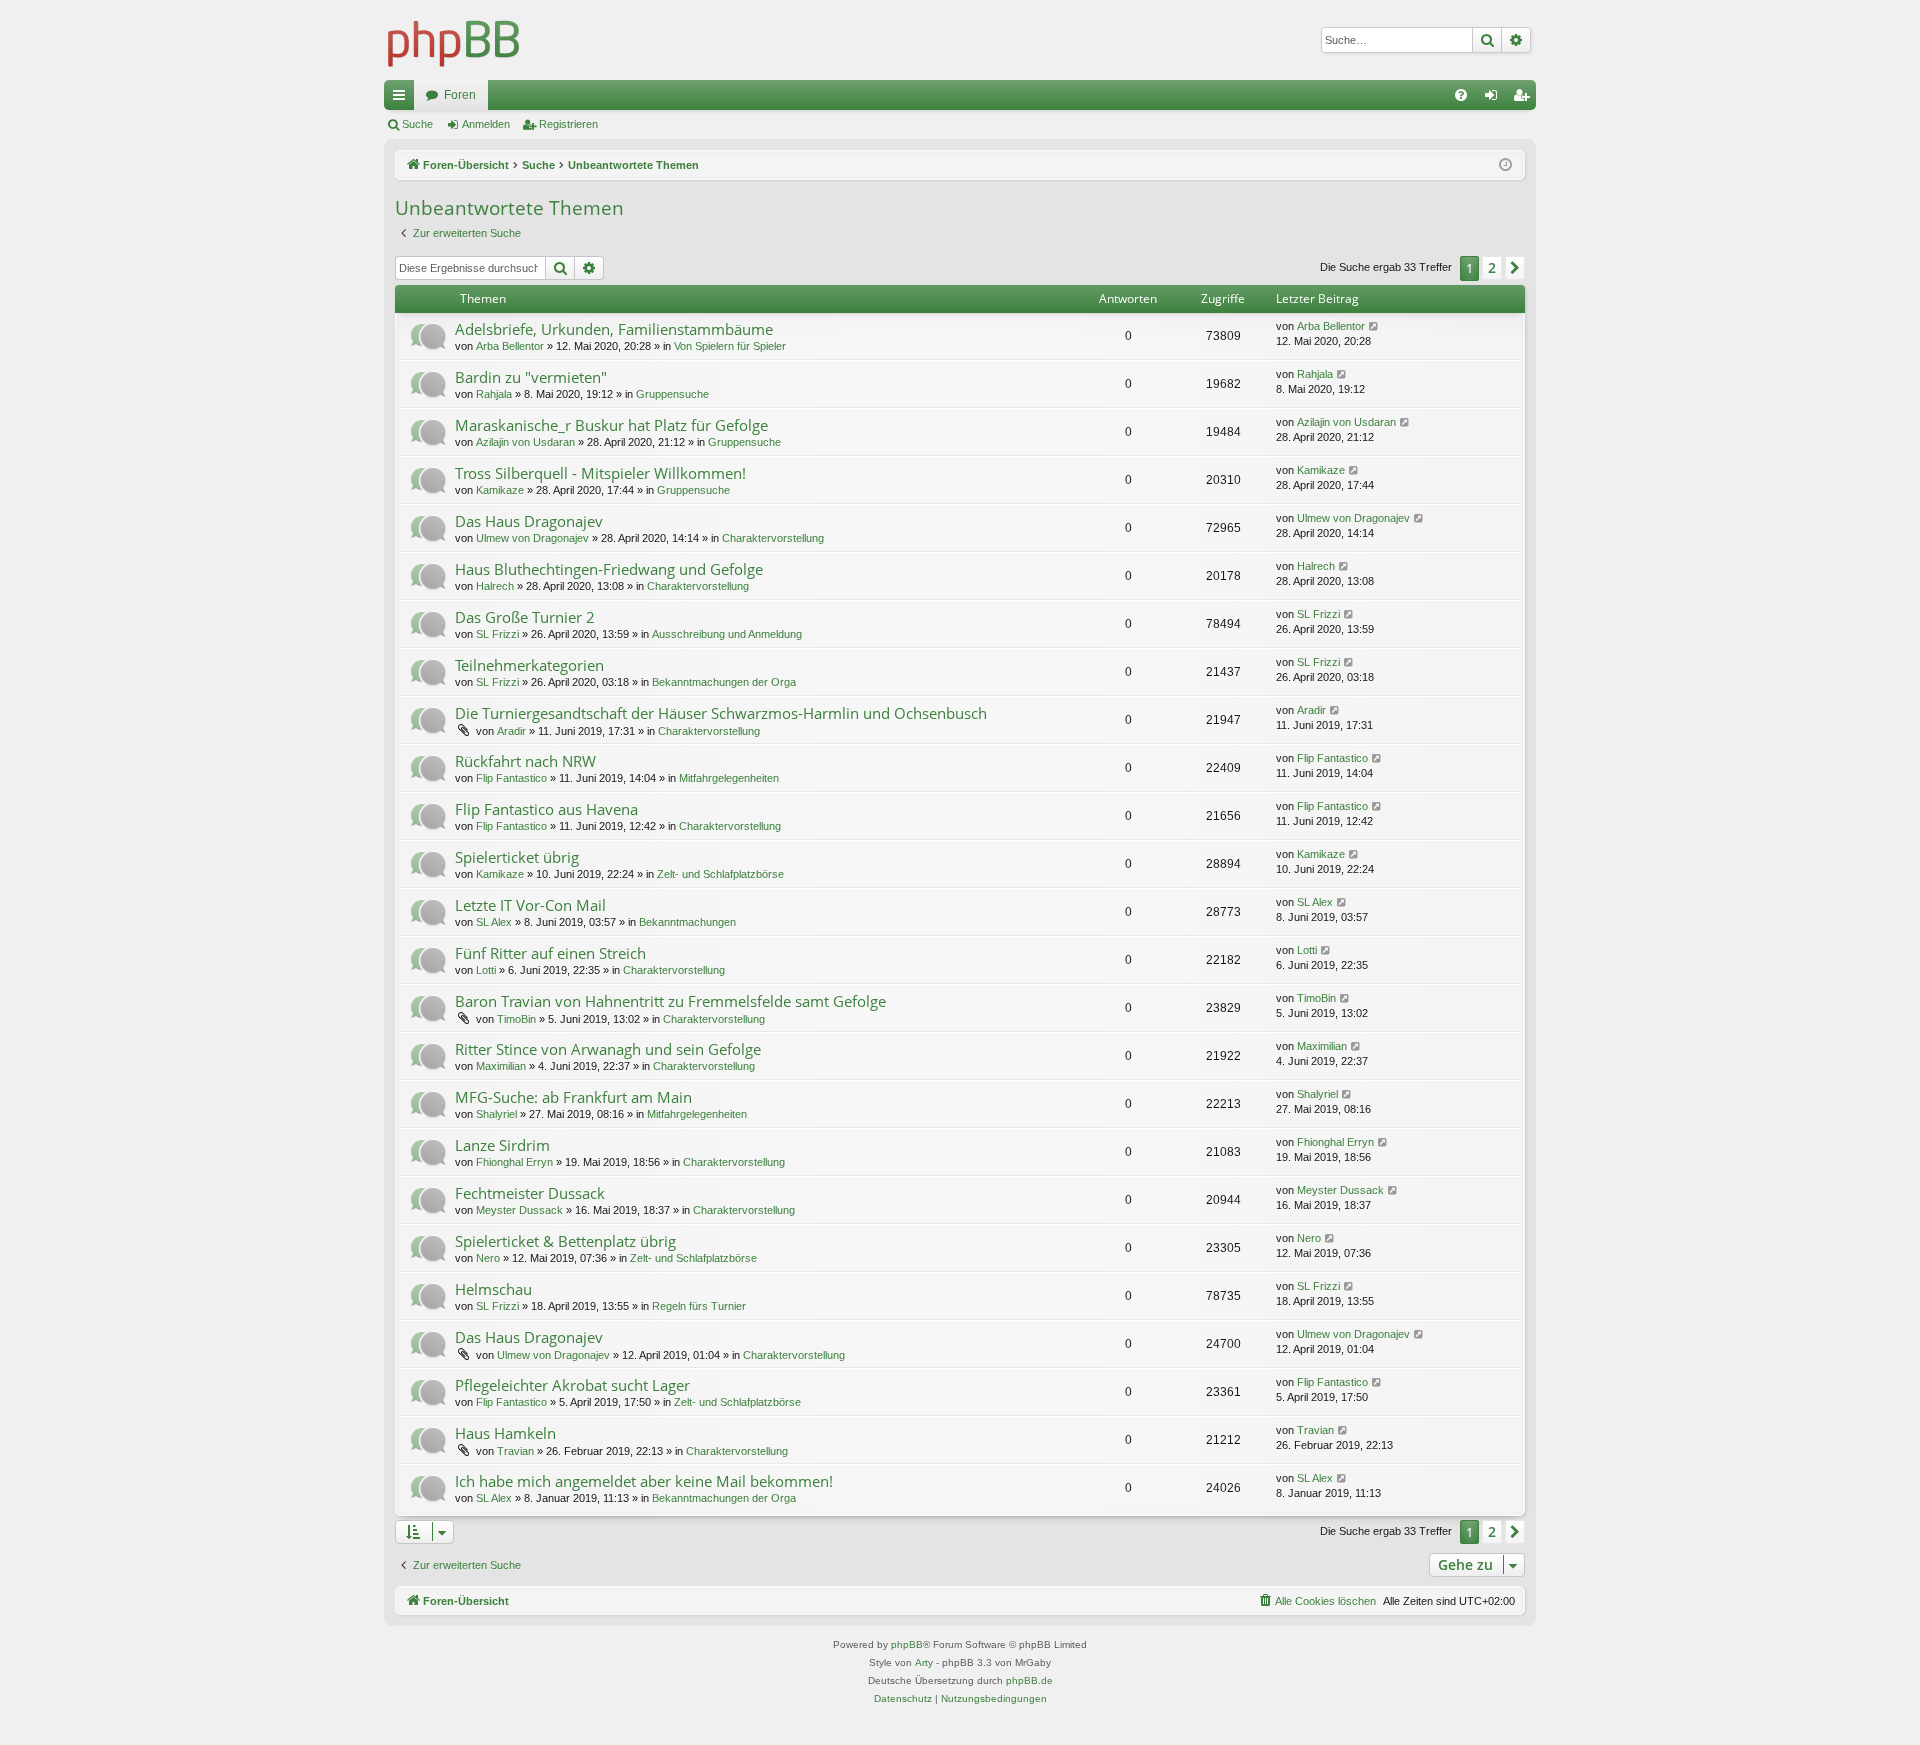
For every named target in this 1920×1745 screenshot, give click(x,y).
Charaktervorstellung (773, 538)
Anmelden (486, 124)
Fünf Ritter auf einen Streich (550, 953)
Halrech (495, 586)
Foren (460, 95)
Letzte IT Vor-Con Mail (530, 905)
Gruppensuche (672, 394)
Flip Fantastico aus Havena (546, 809)
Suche (417, 124)
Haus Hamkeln (505, 1433)
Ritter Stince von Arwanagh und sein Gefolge (608, 1049)
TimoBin (516, 1019)
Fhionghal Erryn (514, 1162)
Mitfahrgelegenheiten (729, 778)
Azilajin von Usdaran (525, 442)
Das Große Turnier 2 (525, 617)
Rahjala (494, 394)
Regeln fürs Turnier (699, 1306)
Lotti (486, 970)
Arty (924, 1662)
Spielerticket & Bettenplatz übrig (565, 1241)
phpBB (907, 1644)
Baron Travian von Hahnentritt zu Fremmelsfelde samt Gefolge (670, 1001)
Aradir (511, 731)
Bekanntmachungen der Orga (724, 682)
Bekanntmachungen (687, 922)
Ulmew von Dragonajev (532, 538)
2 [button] (1492, 267)
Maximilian (501, 1066)
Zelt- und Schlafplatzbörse (720, 874)
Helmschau (493, 1289)
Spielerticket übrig (517, 857)
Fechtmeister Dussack (530, 1193)
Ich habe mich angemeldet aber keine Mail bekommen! (644, 1481)
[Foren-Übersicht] (454, 40)
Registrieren (568, 124)
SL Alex (494, 922)
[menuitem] (1461, 95)
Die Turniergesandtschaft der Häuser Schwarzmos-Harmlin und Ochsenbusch (721, 713)
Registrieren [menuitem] (1525, 99)
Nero (488, 1258)
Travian (515, 1451)
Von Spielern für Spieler (730, 346)
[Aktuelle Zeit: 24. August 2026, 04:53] (1505, 165)
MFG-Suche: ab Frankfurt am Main (573, 1097)
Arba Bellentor (510, 346)
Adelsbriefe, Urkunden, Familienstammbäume (614, 329)
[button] (1515, 268)
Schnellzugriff (403, 99)
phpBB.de (1029, 1680)
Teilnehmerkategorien (529, 665)
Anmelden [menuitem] (1495, 99)
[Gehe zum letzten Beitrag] (1374, 326)
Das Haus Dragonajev (529, 521)
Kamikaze (500, 490)
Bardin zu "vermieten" (531, 377)
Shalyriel (496, 1114)
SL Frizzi (497, 634)
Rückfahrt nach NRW (525, 761)
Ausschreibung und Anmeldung (727, 634)
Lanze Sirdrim (502, 1145)
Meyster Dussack (519, 1210)
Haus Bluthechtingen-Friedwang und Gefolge (609, 569)
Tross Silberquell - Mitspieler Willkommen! (600, 473)
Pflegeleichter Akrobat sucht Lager (572, 1385)
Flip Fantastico (511, 778)
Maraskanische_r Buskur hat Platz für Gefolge (611, 425)
